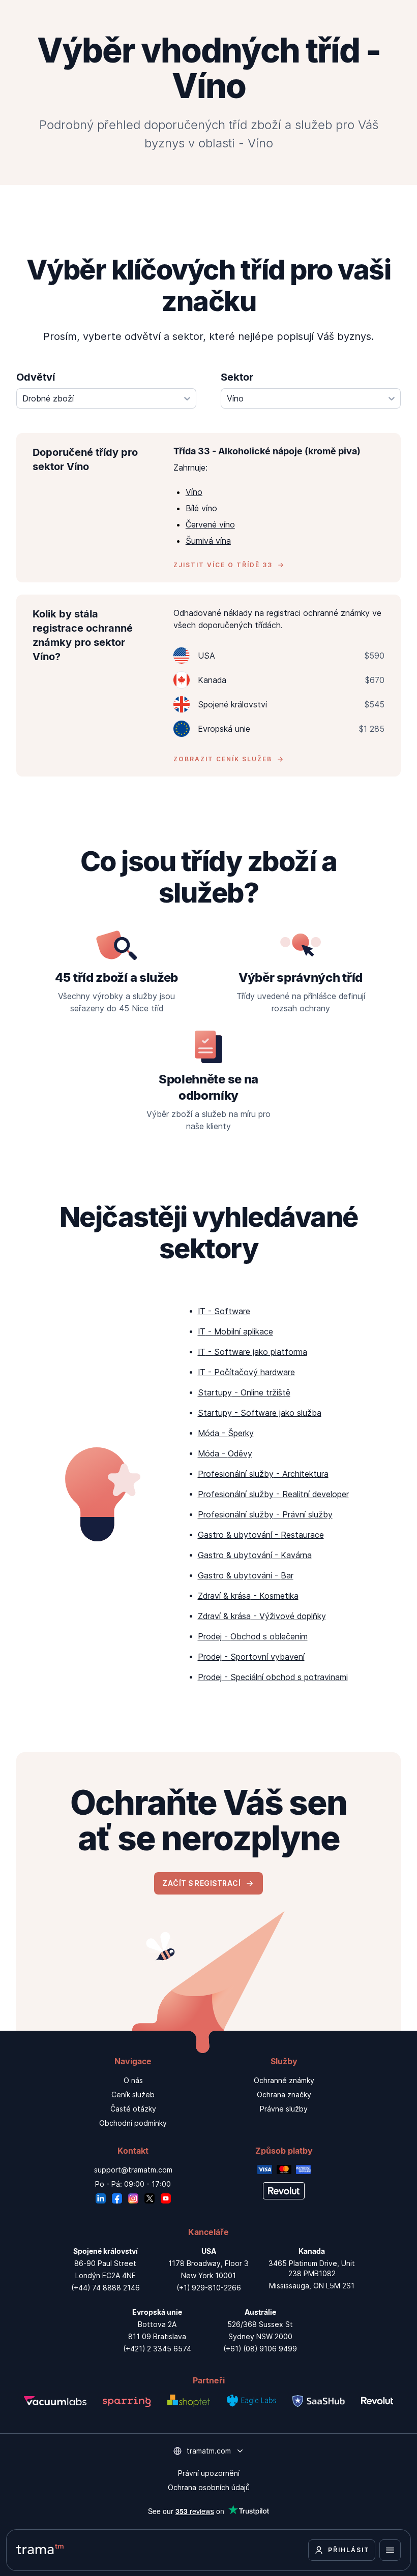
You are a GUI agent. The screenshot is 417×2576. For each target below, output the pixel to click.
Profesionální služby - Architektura (263, 1474)
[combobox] (106, 398)
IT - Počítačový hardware (246, 1372)
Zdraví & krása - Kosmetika (248, 1596)
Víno (194, 492)
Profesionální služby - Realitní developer (273, 1494)
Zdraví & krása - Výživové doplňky (262, 1616)
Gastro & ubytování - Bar (246, 1575)
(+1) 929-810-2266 (209, 2288)
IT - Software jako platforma (252, 1352)
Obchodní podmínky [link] (133, 2123)
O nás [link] (133, 2080)
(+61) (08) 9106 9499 (260, 2349)
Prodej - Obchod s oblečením (253, 1636)
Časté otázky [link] (133, 2109)
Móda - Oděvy (225, 1453)
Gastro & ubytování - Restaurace (261, 1535)
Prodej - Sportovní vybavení (251, 1657)
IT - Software (224, 1311)
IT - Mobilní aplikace (235, 1331)
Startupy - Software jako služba (260, 1413)
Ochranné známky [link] (284, 2080)
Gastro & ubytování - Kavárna (255, 1555)
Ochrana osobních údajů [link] (209, 2487)
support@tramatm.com (133, 2170)
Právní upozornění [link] (209, 2473)
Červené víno (210, 524)
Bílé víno (201, 508)
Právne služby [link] (284, 2109)
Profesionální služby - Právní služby (265, 1514)
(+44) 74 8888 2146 (106, 2288)
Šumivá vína (208, 541)
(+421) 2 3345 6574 (157, 2349)
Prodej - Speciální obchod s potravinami (273, 1677)
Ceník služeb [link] (133, 2094)
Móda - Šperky (226, 1433)
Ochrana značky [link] (284, 2094)
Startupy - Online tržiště (244, 1392)
